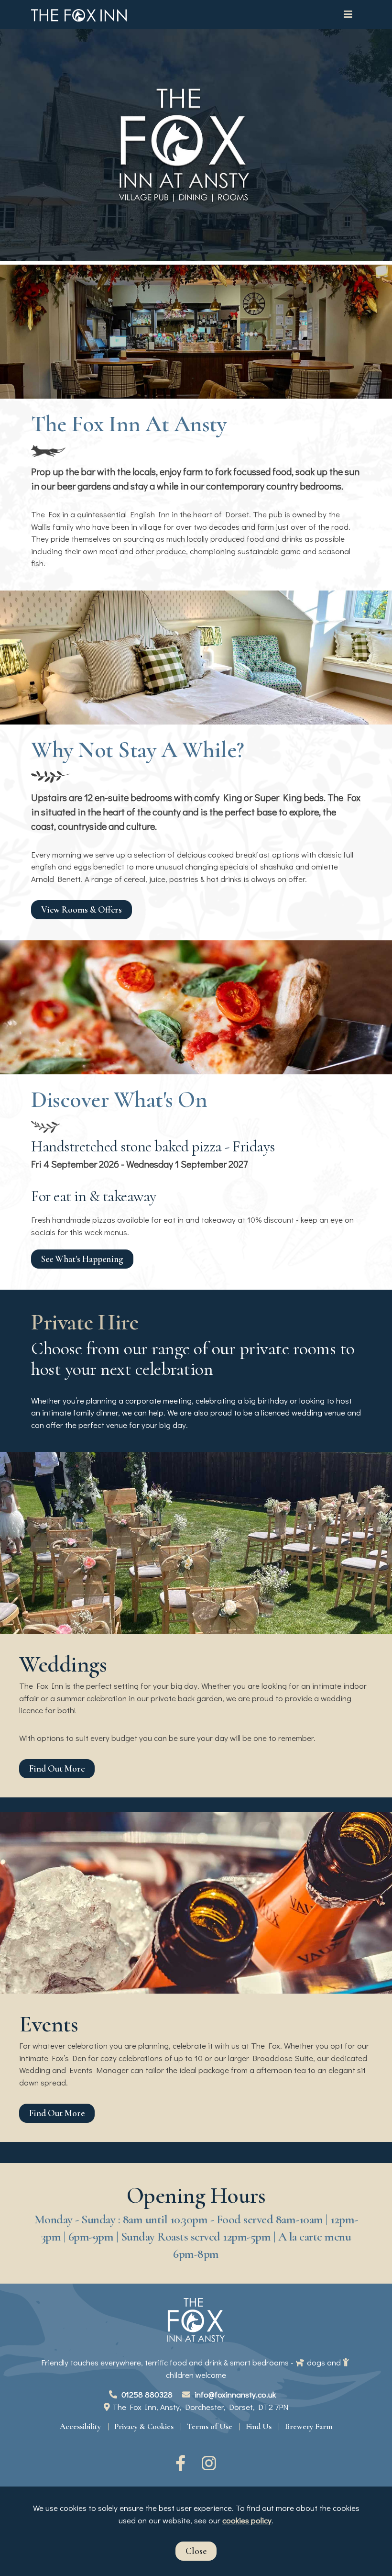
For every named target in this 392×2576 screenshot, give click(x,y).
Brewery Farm (309, 2426)
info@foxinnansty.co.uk (235, 2394)
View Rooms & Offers (82, 910)
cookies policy (247, 2520)
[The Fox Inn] (79, 15)
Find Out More (57, 1769)
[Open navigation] (349, 15)
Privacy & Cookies (144, 2426)
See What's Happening (82, 1259)
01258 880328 (146, 2394)
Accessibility (80, 2426)
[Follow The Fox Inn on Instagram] (210, 2466)
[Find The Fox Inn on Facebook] (182, 2466)
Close (196, 2551)
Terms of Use (210, 2426)
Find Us (259, 2426)
